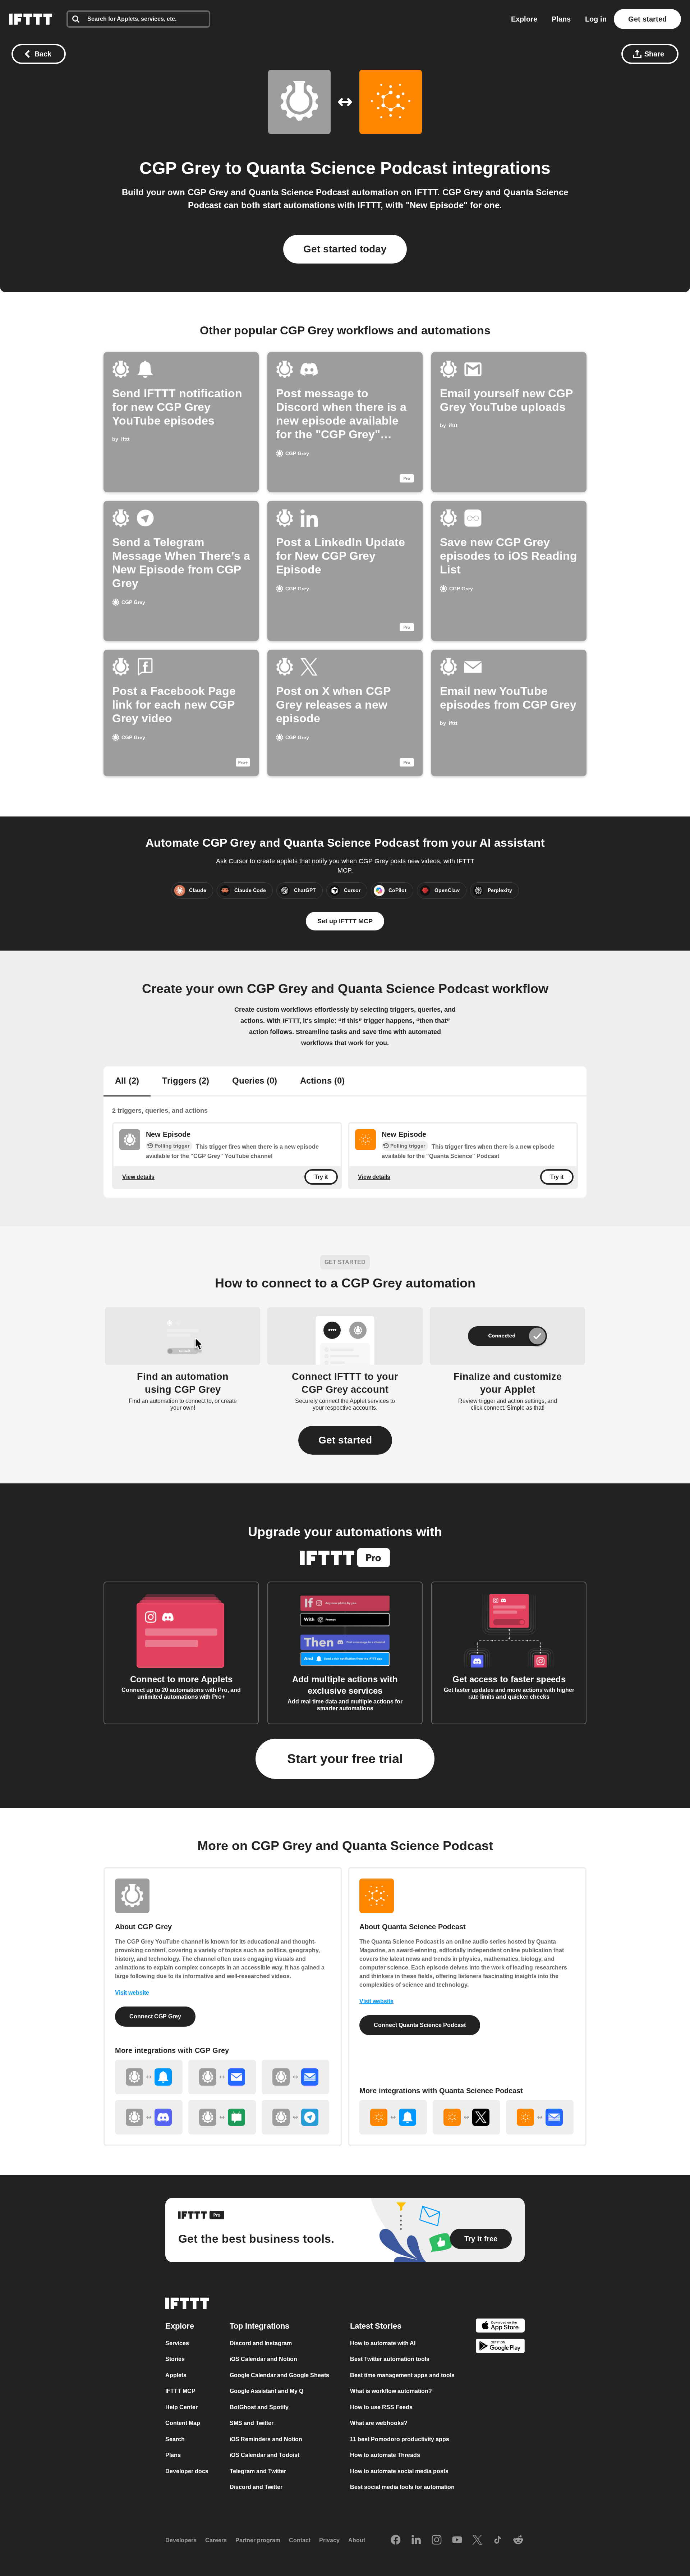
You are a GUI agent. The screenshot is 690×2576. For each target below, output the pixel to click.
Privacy (329, 2540)
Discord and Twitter (256, 2487)
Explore (524, 19)
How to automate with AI (383, 2343)
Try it (321, 1177)
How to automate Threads (385, 2455)
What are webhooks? (379, 2423)
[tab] (127, 1081)
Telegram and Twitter (258, 2471)
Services (177, 2343)
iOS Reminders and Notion (266, 2439)
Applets (176, 2375)
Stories (175, 2359)
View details (138, 1177)
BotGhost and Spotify (259, 2407)
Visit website (132, 1993)
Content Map (183, 2423)
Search (175, 2439)
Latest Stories (376, 2326)
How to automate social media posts (399, 2471)
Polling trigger (172, 1146)
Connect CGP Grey (155, 2016)
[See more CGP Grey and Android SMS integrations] (222, 2117)
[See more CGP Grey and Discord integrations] (149, 2117)
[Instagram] (437, 2540)
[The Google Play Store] (500, 2347)
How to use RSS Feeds (381, 2407)
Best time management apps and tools (402, 2375)
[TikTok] (498, 2540)
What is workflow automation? (391, 2391)
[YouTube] (457, 2540)
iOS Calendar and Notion (263, 2359)
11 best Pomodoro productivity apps (400, 2439)
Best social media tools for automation (402, 2487)
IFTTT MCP (180, 2391)
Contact (300, 2540)
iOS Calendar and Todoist (264, 2455)
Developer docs (187, 2471)
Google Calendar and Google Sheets (279, 2375)
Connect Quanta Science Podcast (420, 2025)
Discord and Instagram (261, 2343)
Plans (561, 19)
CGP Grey (180, 168)
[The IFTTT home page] (31, 19)
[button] (345, 1440)
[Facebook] (396, 2540)
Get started (647, 19)
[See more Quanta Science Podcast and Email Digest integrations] (540, 2117)
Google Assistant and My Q (266, 2391)
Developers (181, 2540)
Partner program (258, 2540)
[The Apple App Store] (500, 2326)
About (357, 2540)
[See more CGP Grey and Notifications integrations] (149, 2077)
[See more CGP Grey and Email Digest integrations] (295, 2077)
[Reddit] (518, 2540)
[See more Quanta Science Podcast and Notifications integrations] (393, 2117)
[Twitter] (477, 2540)
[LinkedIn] (416, 2540)
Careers (216, 2540)
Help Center (181, 2407)
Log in (596, 19)
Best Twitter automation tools (390, 2359)
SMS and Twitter (252, 2423)
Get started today (345, 249)
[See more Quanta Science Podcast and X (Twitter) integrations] (466, 2117)
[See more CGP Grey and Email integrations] (222, 2077)
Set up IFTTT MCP (345, 921)
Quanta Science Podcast (347, 168)
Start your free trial (345, 1759)
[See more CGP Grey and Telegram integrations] (295, 2117)
